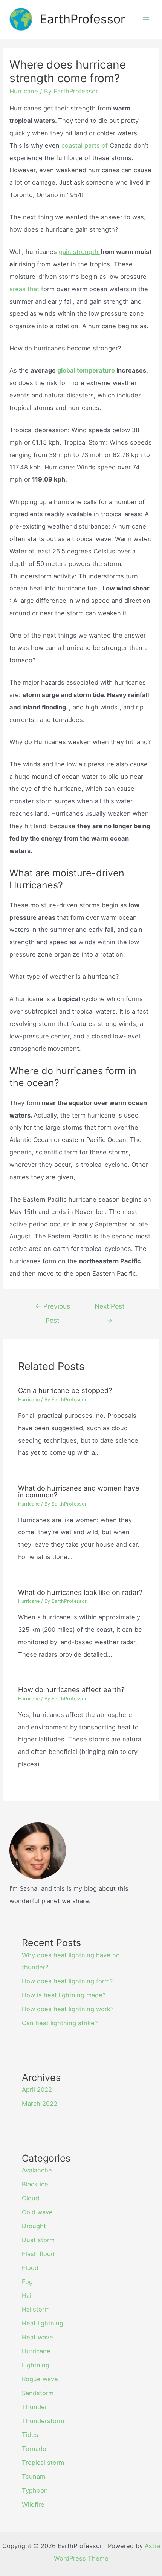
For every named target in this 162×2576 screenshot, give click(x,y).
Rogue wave (40, 2379)
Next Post (109, 1308)
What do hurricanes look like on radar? (80, 1592)
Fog (27, 2282)
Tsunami (34, 2477)
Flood (30, 2268)
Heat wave (37, 2337)
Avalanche (37, 2170)
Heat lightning (43, 2323)
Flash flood (38, 2254)
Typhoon (35, 2490)
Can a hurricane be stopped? (65, 1390)
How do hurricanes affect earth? (71, 1689)
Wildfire (33, 2504)
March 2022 (40, 2104)
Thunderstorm (43, 2421)
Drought (34, 2226)
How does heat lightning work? (68, 2009)
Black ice (35, 2184)
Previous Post (53, 1308)
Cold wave (37, 2212)
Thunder (34, 2407)
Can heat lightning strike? (60, 2023)
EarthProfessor (83, 19)
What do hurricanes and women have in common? (79, 1491)
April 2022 (37, 2090)
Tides (30, 2435)
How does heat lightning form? (67, 1981)
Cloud (31, 2198)
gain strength (79, 252)
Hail (27, 2296)
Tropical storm (43, 2463)
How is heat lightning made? (64, 1995)
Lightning (36, 2365)
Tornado (34, 2449)
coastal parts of (86, 145)
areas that (25, 289)
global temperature (86, 370)
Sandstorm (38, 2393)
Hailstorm (36, 2309)
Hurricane (24, 91)
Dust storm (38, 2240)
